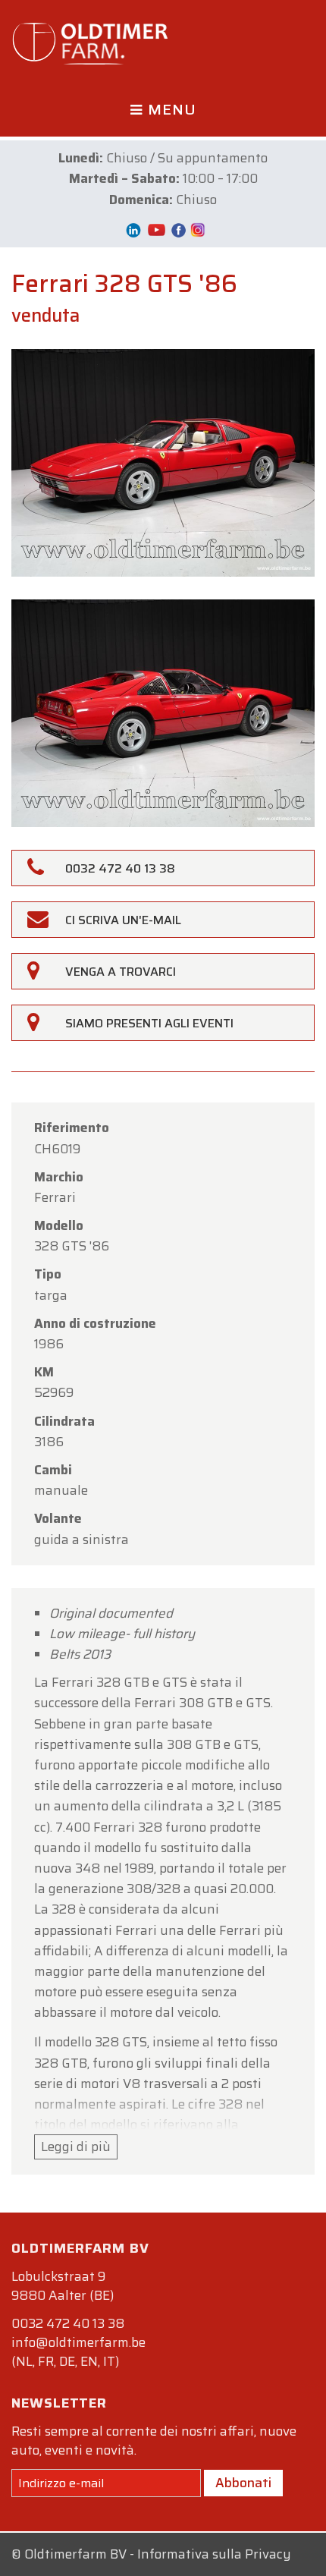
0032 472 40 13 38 (68, 2323)
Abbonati (243, 2483)
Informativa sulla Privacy (214, 2554)
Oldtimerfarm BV (75, 2554)
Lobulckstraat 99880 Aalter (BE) (63, 2286)
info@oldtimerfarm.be (78, 2342)
